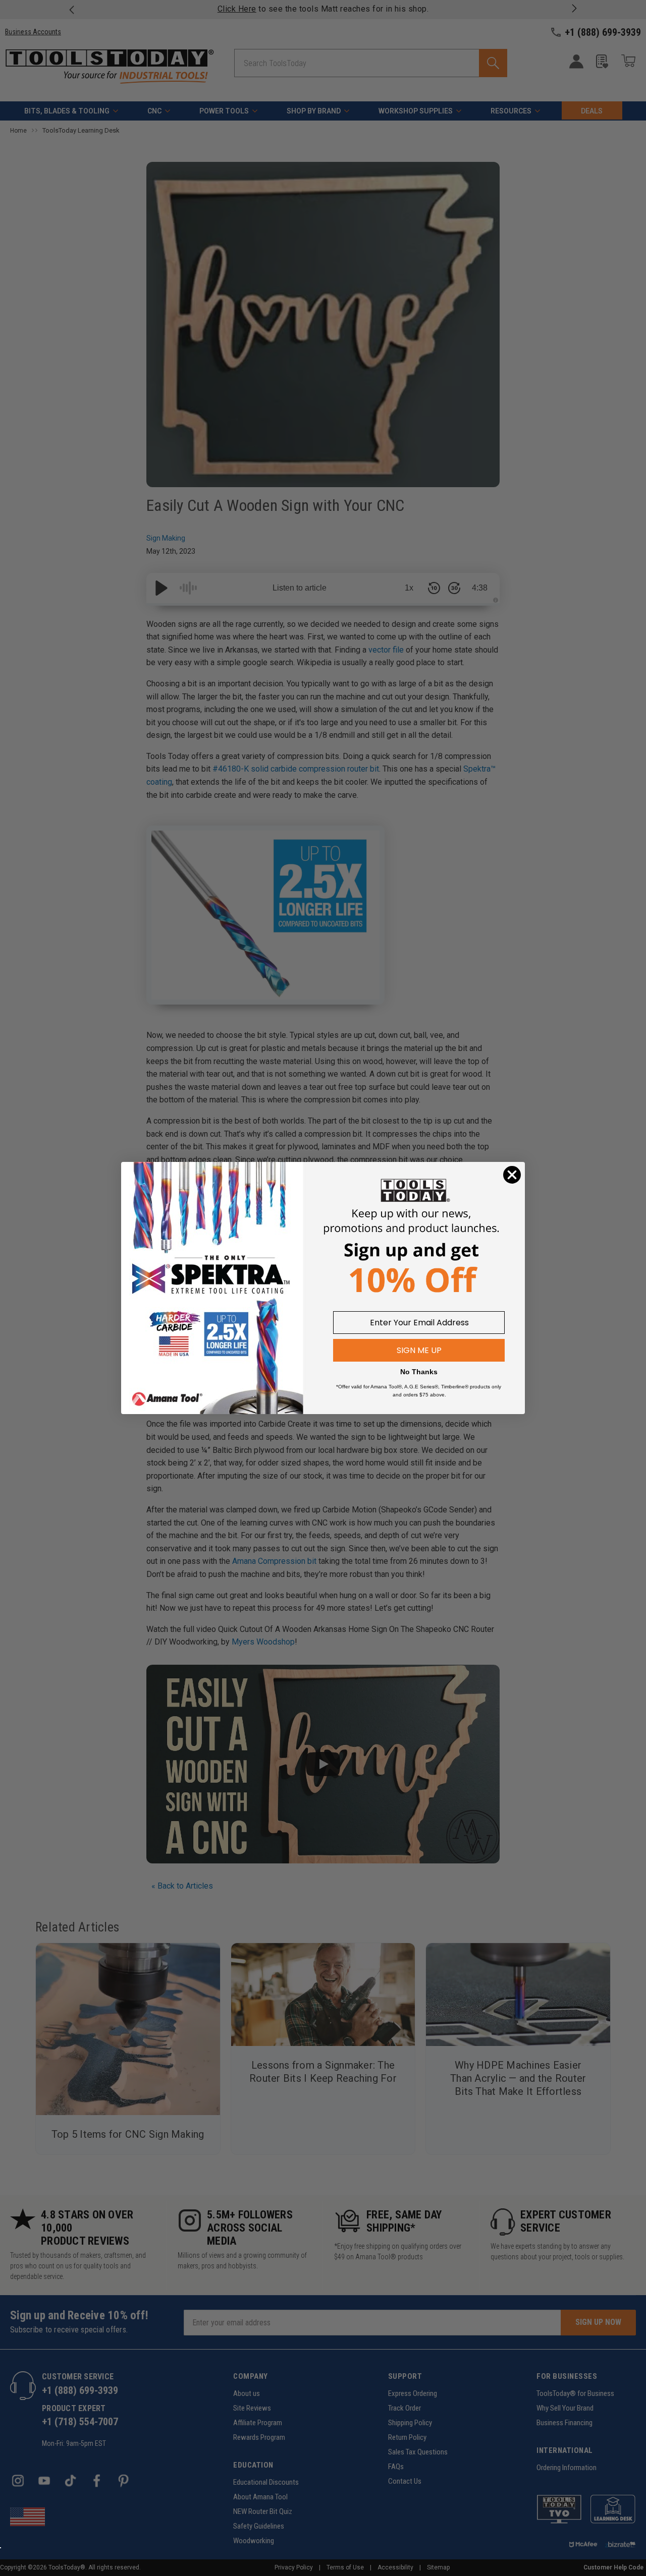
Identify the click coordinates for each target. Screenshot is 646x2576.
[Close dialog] (512, 1175)
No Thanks (419, 1372)
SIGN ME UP (419, 1350)
